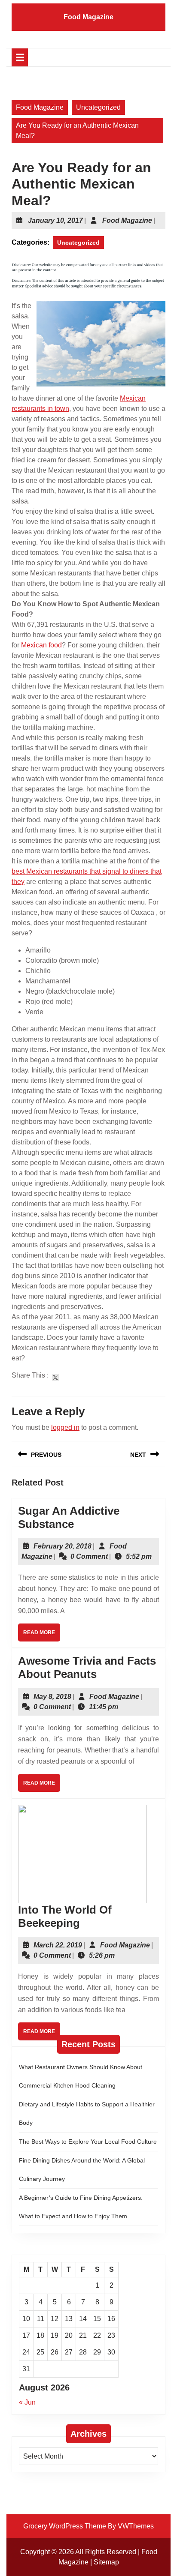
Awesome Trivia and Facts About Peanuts (87, 1667)
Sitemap (106, 2562)
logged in (65, 1427)
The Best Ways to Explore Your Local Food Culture (88, 2142)
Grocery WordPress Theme (65, 2526)
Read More (42, 1635)
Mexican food (41, 645)
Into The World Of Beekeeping (65, 1916)
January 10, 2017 (55, 220)
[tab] (20, 57)
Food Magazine (88, 17)
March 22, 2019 (58, 1945)
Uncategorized (98, 107)
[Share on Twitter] (55, 1378)
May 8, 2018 (52, 1697)
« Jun (27, 2402)
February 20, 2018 (63, 1546)
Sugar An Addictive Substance (69, 1517)
